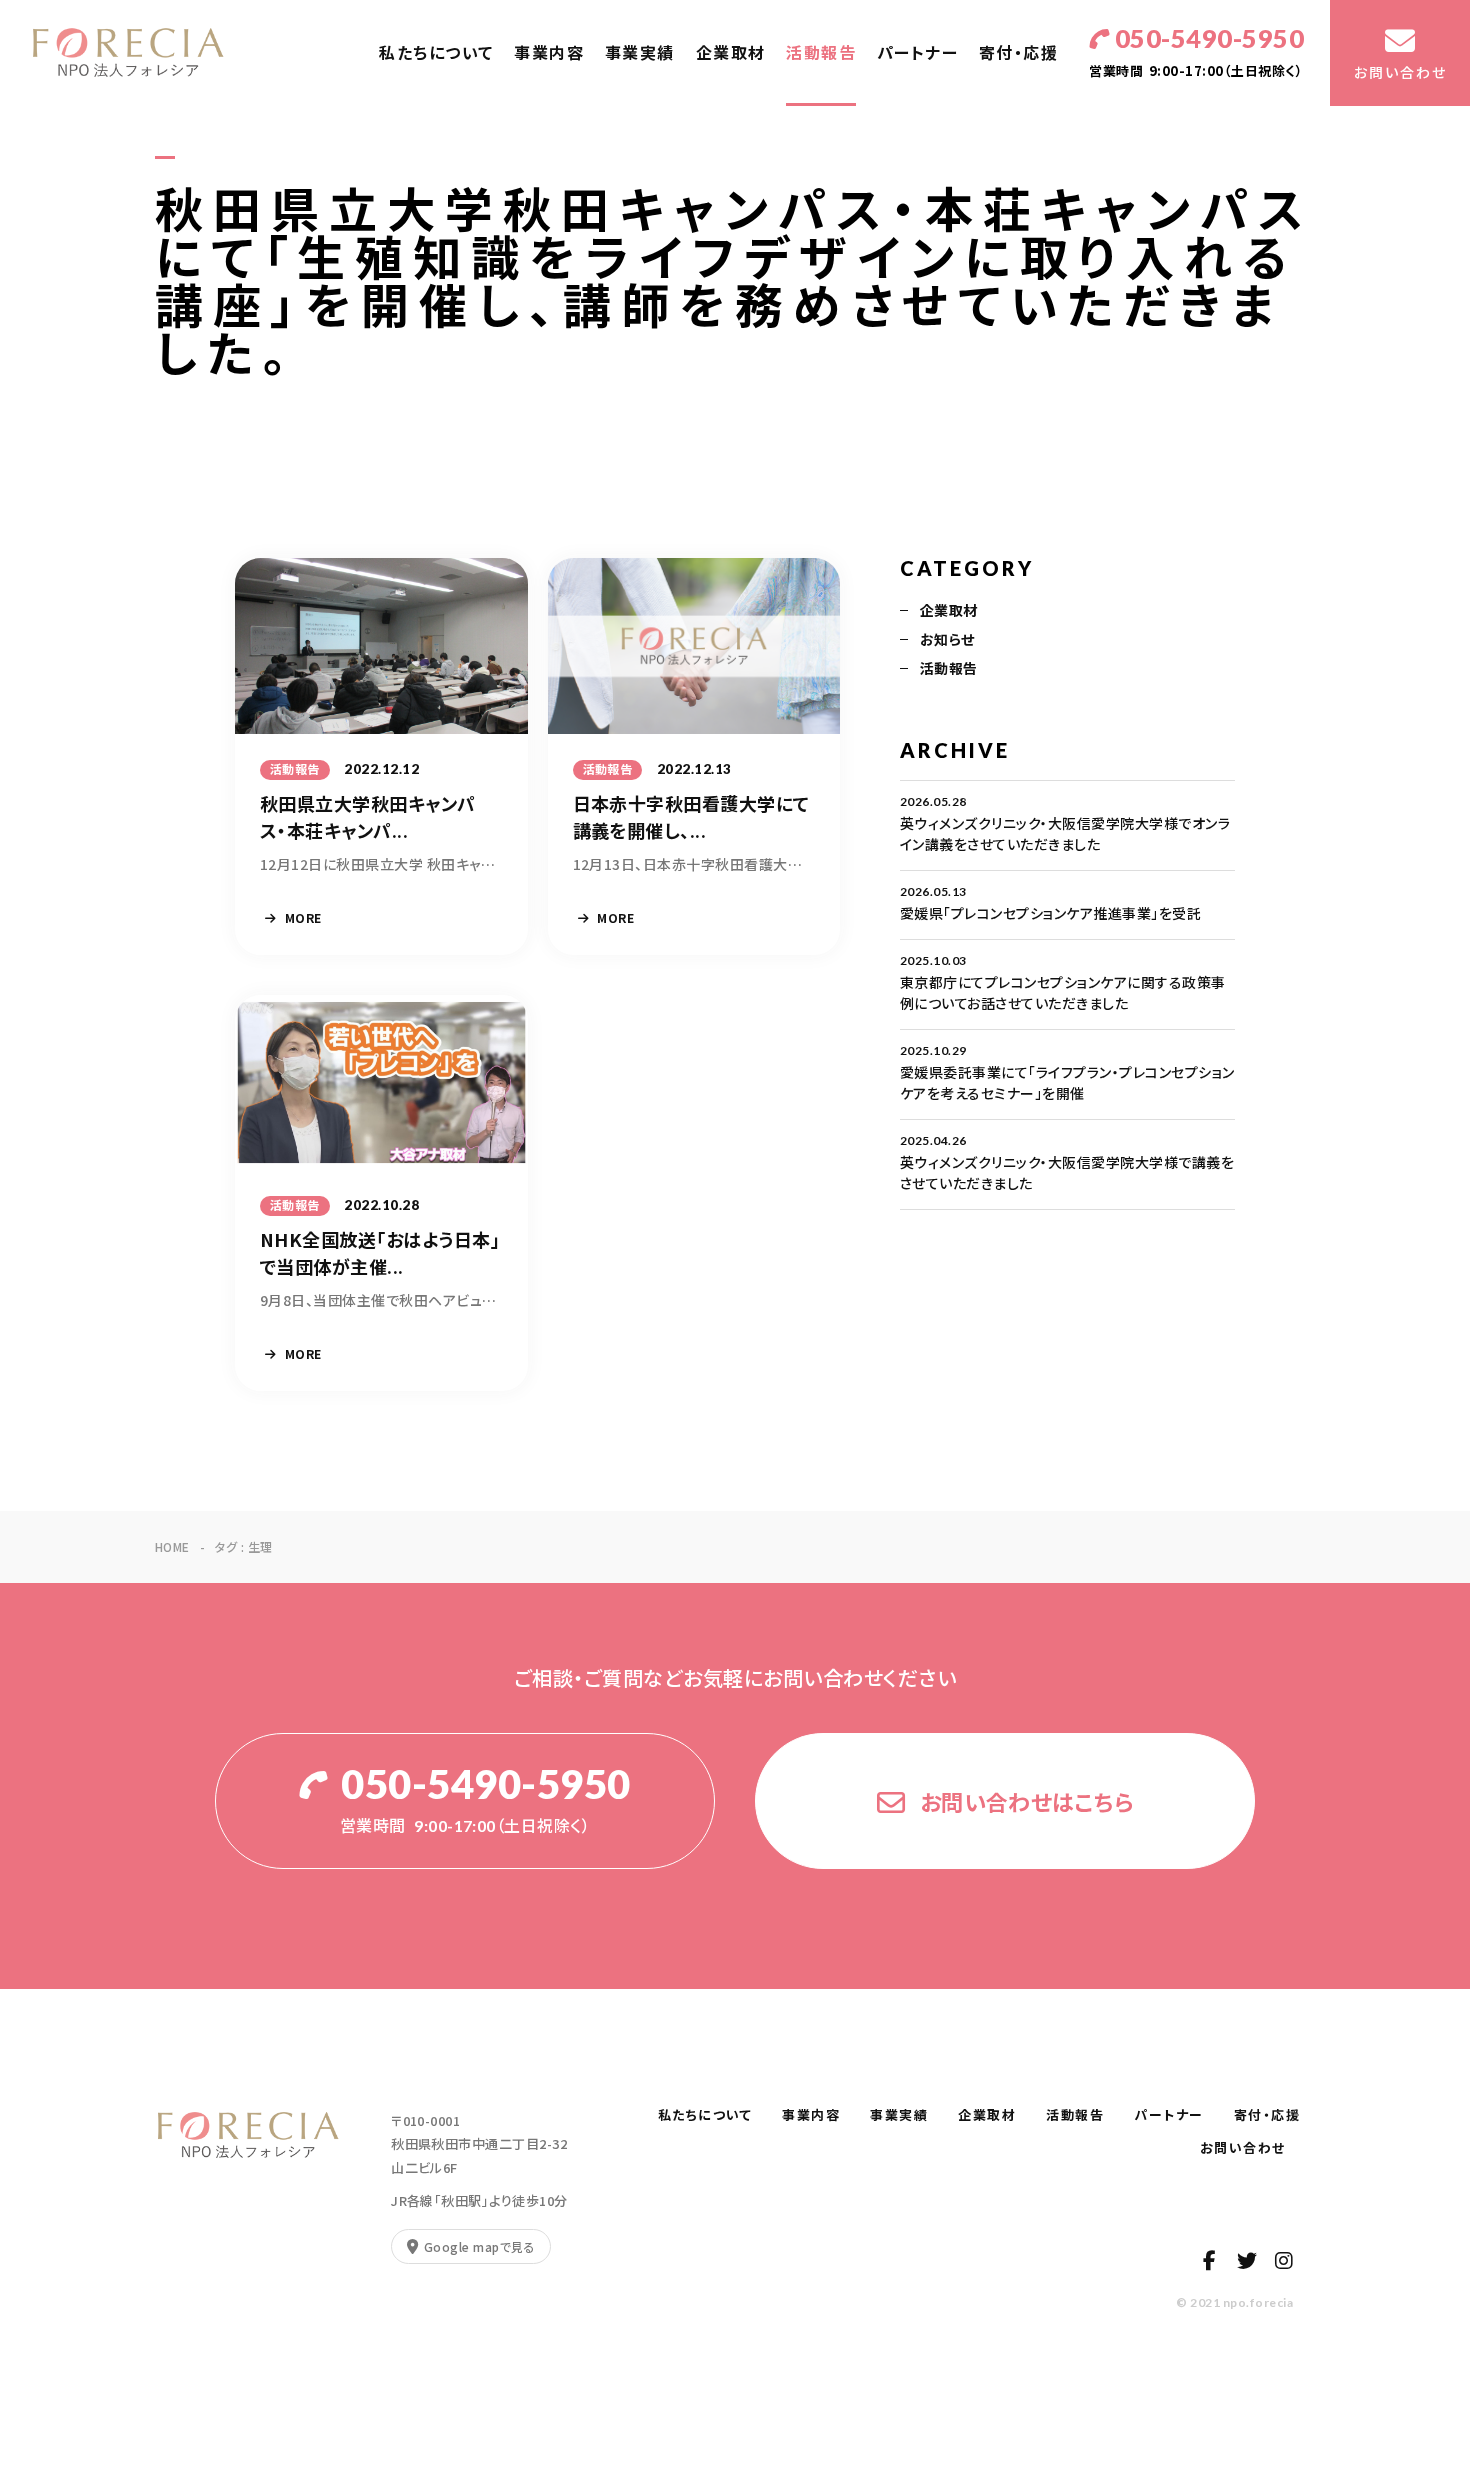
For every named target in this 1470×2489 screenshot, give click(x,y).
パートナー (918, 52)
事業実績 (640, 52)
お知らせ (947, 639)
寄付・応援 (1019, 52)
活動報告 (821, 52)
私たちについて (436, 52)
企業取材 (731, 52)
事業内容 (549, 52)
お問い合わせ (1250, 2148)
